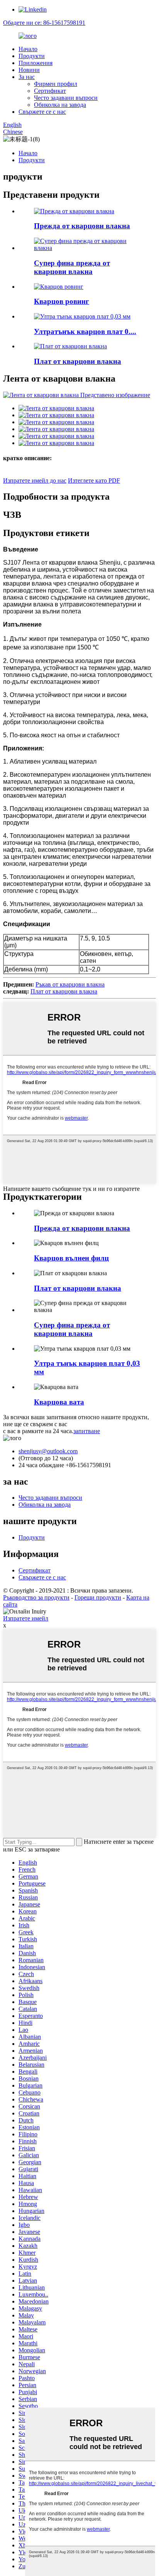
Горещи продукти (98, 1597)
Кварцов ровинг (62, 301)
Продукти (32, 56)
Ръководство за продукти (36, 1597)
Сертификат (50, 91)
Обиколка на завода (60, 105)
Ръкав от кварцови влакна (70, 984)
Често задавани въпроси (66, 98)
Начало (28, 49)
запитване (87, 1431)
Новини (29, 70)
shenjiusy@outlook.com (48, 1451)
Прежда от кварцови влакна (82, 226)
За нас (27, 77)
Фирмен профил (56, 84)
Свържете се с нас (42, 112)
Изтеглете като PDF (94, 480)
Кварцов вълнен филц (71, 1258)
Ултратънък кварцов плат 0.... (85, 331)
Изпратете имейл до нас (35, 480)
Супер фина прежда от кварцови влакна (72, 267)
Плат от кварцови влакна (78, 361)
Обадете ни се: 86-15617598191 (44, 23)
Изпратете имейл (26, 1618)
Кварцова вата (59, 1402)
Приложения (36, 63)
